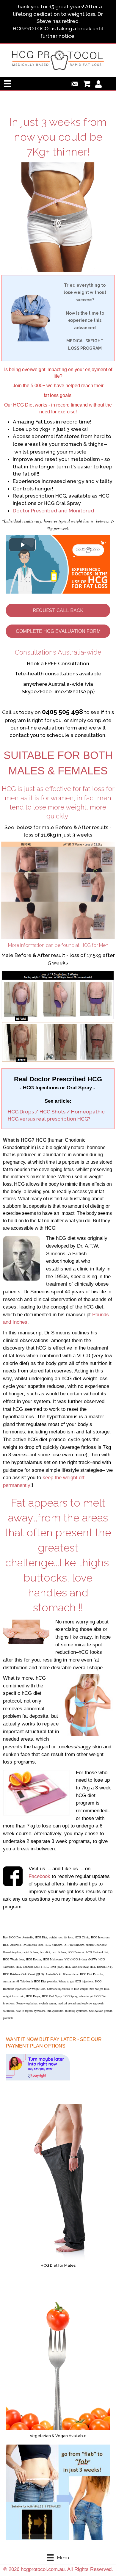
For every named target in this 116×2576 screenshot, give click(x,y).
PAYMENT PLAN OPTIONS (36, 2046)
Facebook (39, 1876)
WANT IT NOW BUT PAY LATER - (43, 2039)
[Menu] (7, 84)
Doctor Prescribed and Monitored (53, 511)
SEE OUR (91, 2039)
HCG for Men (94, 945)
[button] (58, 610)
